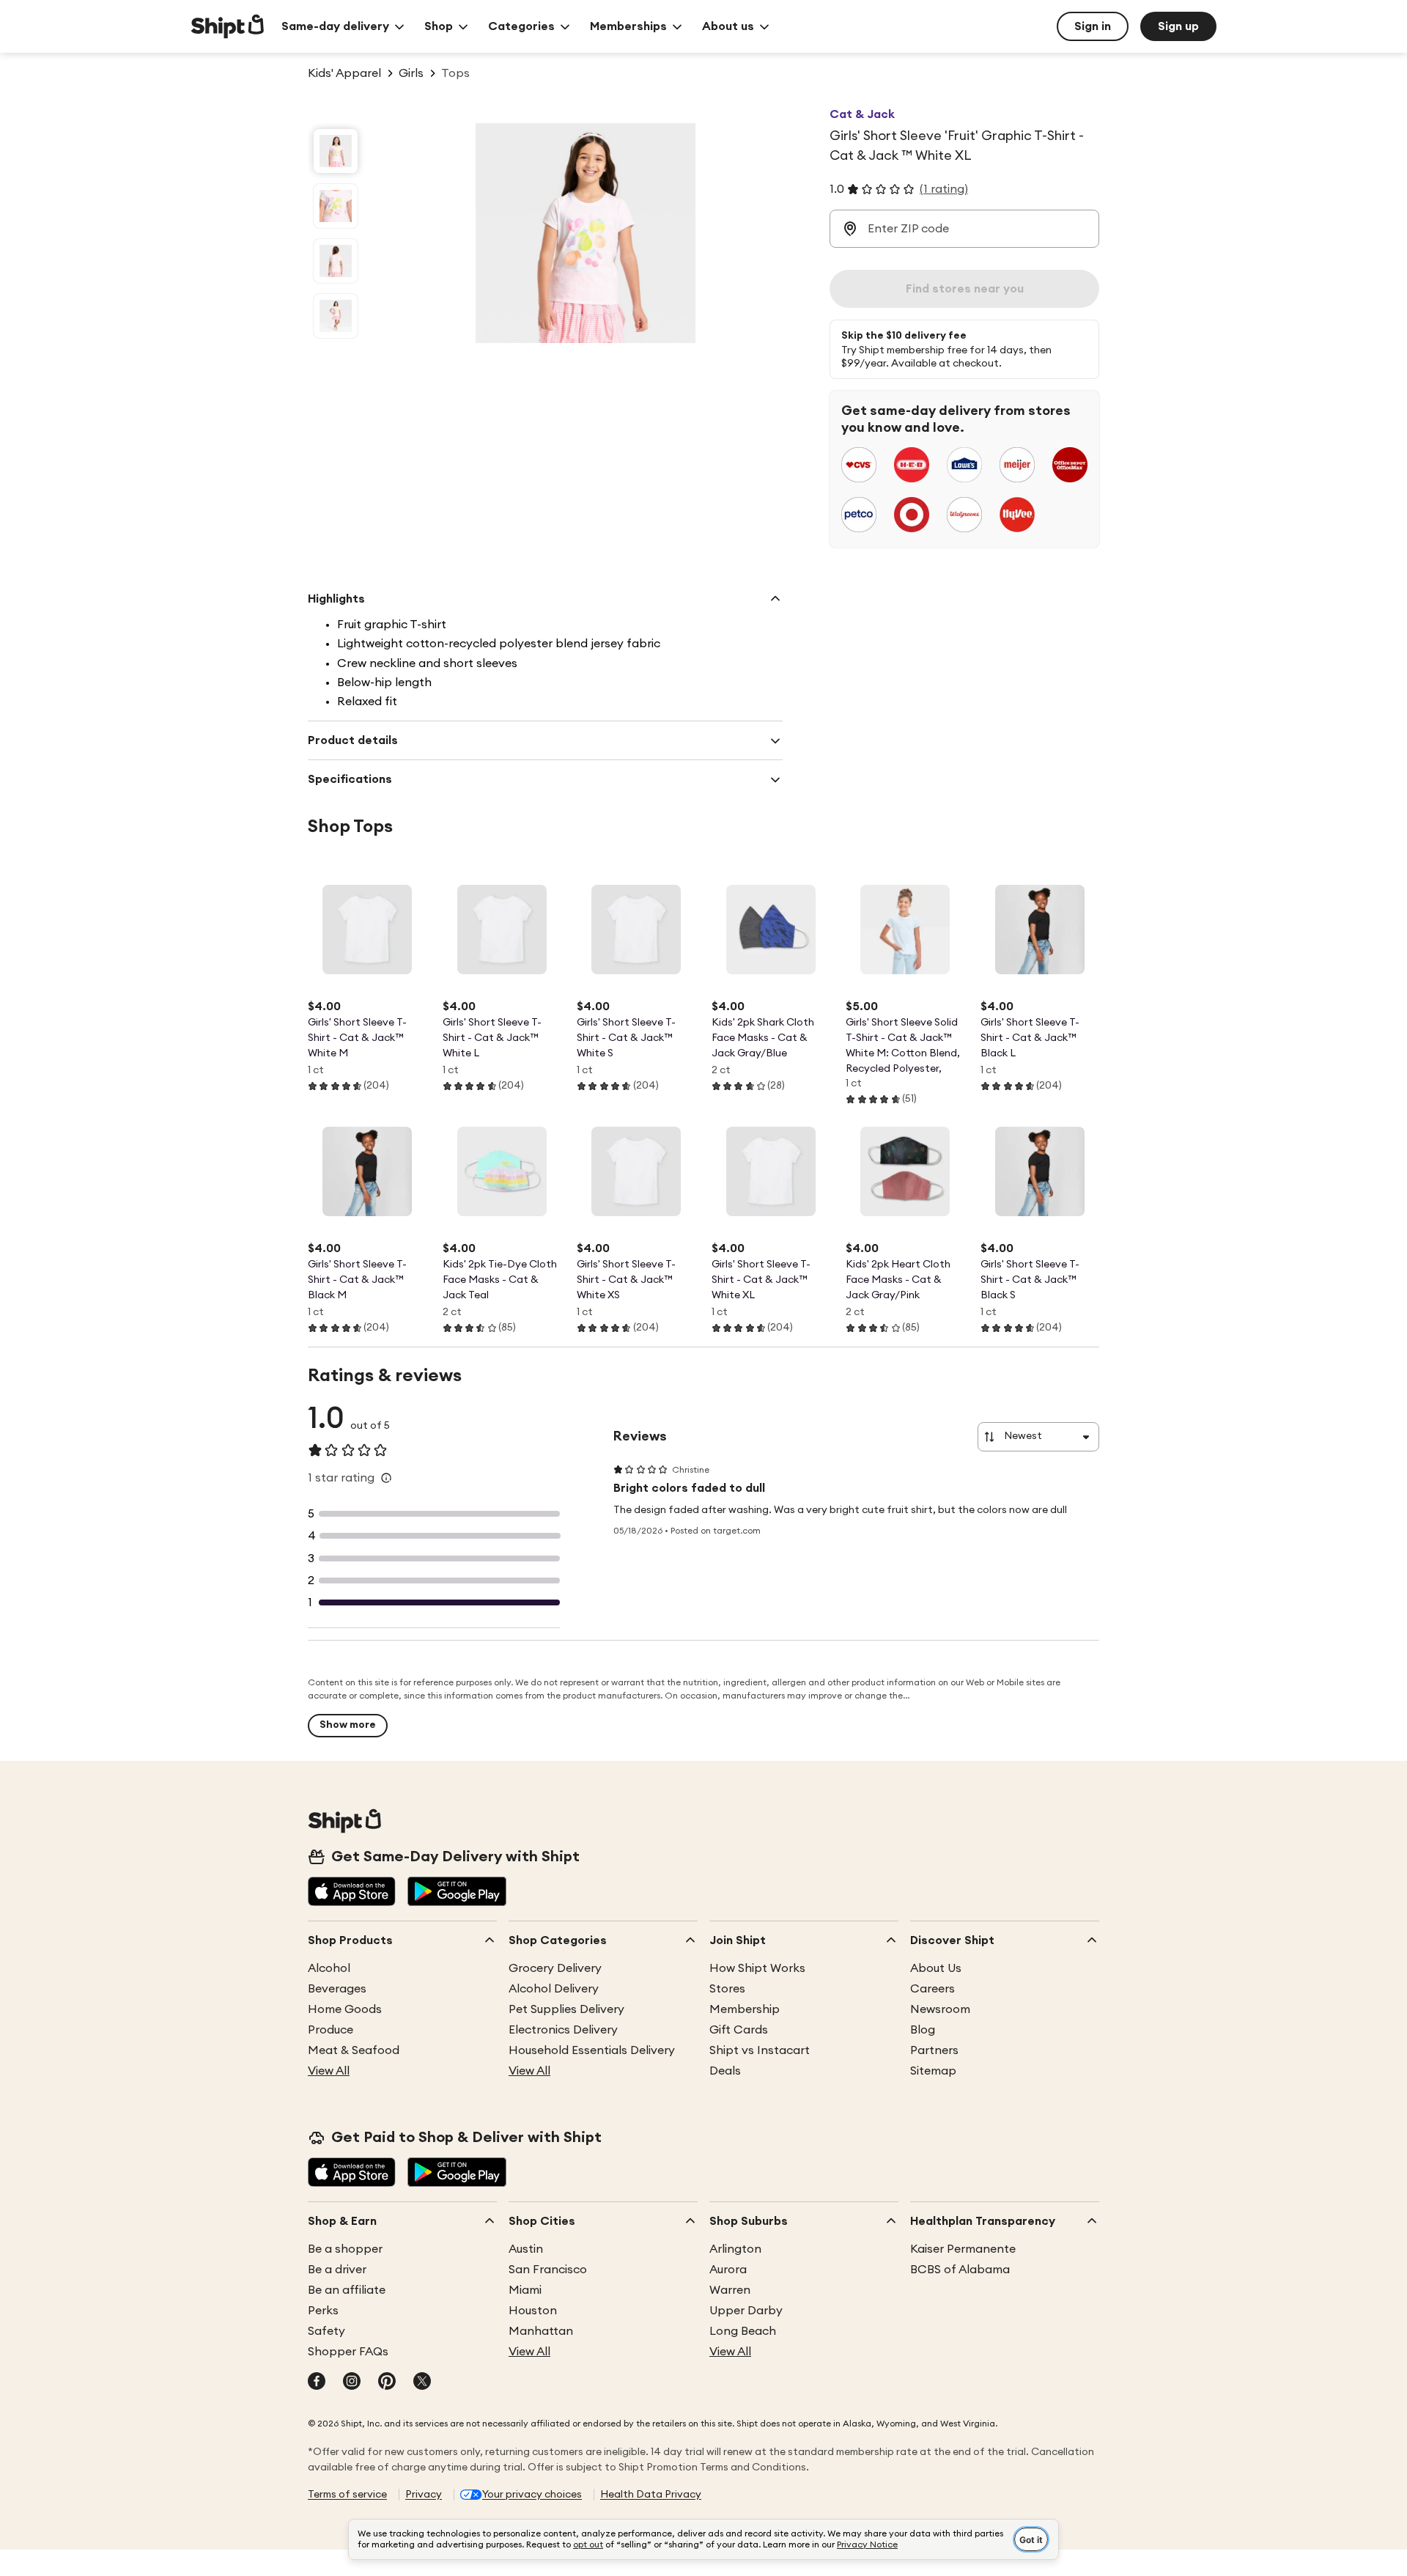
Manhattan (541, 2331)
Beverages (337, 1989)
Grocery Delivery (555, 1968)
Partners (934, 2050)
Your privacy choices (532, 2495)
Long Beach (743, 2331)
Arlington (735, 2249)
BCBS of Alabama (960, 2270)
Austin (526, 2249)
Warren (730, 2290)
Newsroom (940, 2009)
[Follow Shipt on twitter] (422, 2382)
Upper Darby (746, 2311)
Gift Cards (739, 2030)
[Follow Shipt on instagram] (352, 2382)
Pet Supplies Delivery (566, 2009)
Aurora (728, 2270)
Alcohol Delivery (554, 1989)
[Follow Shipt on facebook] (317, 2382)
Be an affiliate (347, 2290)
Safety (326, 2331)
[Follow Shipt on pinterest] (387, 2382)
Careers (933, 1989)
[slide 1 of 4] (336, 151)
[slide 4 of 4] (336, 316)
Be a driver (337, 2270)
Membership (745, 2009)
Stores (727, 1989)
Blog (923, 2030)
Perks (323, 2311)
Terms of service (347, 2495)
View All (329, 2071)
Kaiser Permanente (963, 2249)
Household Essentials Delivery (592, 2050)
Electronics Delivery (563, 2030)
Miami (525, 2290)
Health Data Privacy (651, 2495)
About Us (936, 1968)
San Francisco (548, 2270)
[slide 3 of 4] (336, 261)
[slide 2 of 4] (336, 206)
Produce (330, 2030)
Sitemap (933, 2071)
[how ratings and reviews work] (386, 1478)
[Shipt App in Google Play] (457, 1893)
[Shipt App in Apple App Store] (352, 1893)
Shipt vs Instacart (760, 2050)
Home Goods (345, 2009)
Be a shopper (345, 2249)
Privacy (424, 2495)
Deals (725, 2071)
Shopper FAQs (348, 2352)
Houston (533, 2311)
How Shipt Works (757, 1968)
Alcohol (329, 1968)
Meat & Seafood (354, 2050)
